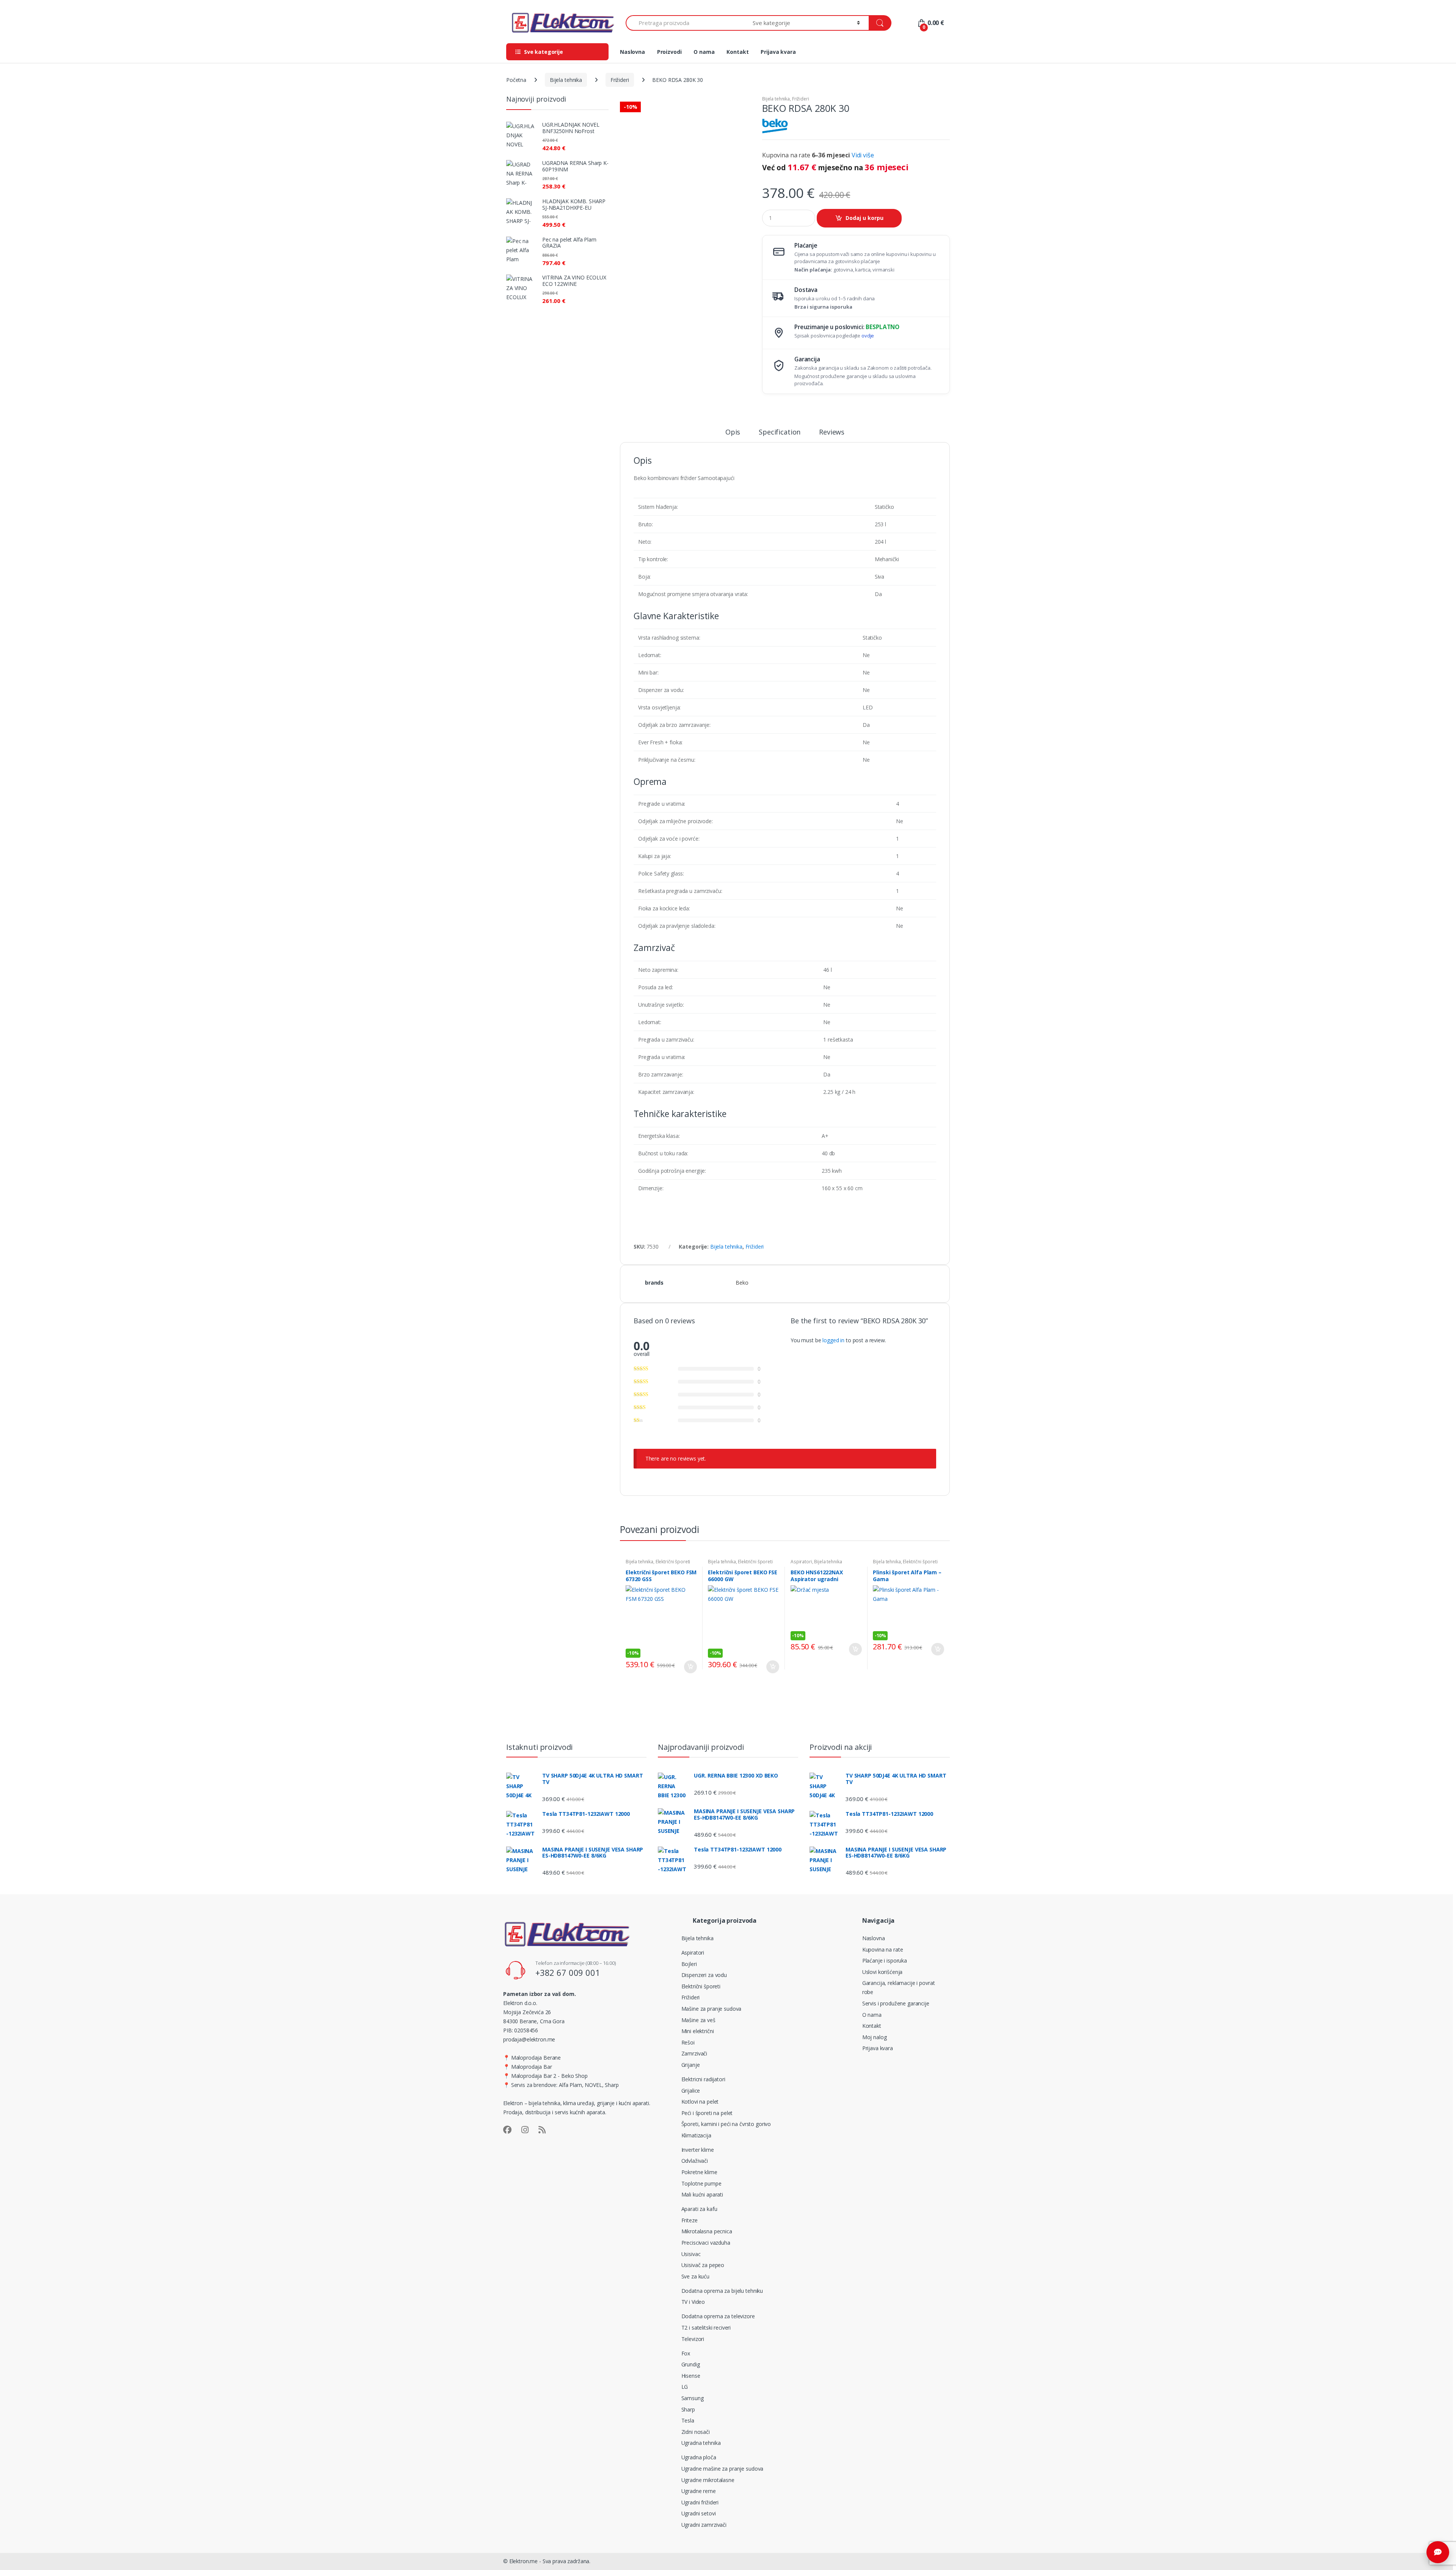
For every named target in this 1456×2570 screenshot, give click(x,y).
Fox (686, 2353)
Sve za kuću (695, 2276)
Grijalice (691, 2091)
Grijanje (691, 2065)
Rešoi (688, 2042)
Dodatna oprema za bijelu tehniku (722, 2291)
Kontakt (737, 52)
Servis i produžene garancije (896, 2003)
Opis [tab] (733, 432)
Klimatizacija (696, 2135)
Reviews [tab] (832, 432)
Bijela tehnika (566, 80)
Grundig (691, 2364)
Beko (742, 1283)
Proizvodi (669, 52)
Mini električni (698, 2031)
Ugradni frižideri (700, 2502)
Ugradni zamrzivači (704, 2525)
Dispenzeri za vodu (704, 1975)
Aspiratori (801, 1562)
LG (685, 2387)
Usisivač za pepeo (703, 2265)
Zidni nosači (696, 2432)
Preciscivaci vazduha (706, 2243)
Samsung (693, 2398)
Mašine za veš (698, 2020)
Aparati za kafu (699, 2209)
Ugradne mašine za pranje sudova (723, 2469)
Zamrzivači (694, 2053)
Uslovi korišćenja (883, 1972)
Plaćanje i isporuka (885, 1960)
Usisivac (691, 2254)
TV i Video (693, 2302)
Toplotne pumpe (701, 2183)
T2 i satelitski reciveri (706, 2328)
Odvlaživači (695, 2161)
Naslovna (632, 52)
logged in (833, 1340)
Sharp (688, 2409)
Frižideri (620, 80)
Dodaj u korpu (864, 218)
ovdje (868, 336)
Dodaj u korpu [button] (690, 1667)
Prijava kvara (778, 52)
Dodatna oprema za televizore (718, 2316)
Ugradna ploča (699, 2457)
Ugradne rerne (699, 2491)
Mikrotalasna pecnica (707, 2231)
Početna (516, 80)
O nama (704, 52)
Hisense (691, 2376)
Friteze (690, 2220)
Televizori (693, 2339)
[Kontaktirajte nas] (1438, 2552)
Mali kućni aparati (702, 2194)
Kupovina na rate (883, 1949)
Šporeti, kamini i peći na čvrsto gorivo (726, 2124)
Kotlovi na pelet (700, 2102)
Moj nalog (875, 2037)
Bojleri (689, 1964)
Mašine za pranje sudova (712, 2009)
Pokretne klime (699, 2172)
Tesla (688, 2420)
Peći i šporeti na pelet (707, 2113)
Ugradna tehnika (701, 2443)
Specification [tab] (780, 432)
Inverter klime (698, 2150)
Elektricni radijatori (703, 2079)
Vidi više (863, 155)
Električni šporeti (673, 1562)
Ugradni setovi (699, 2513)
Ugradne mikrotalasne (708, 2480)
